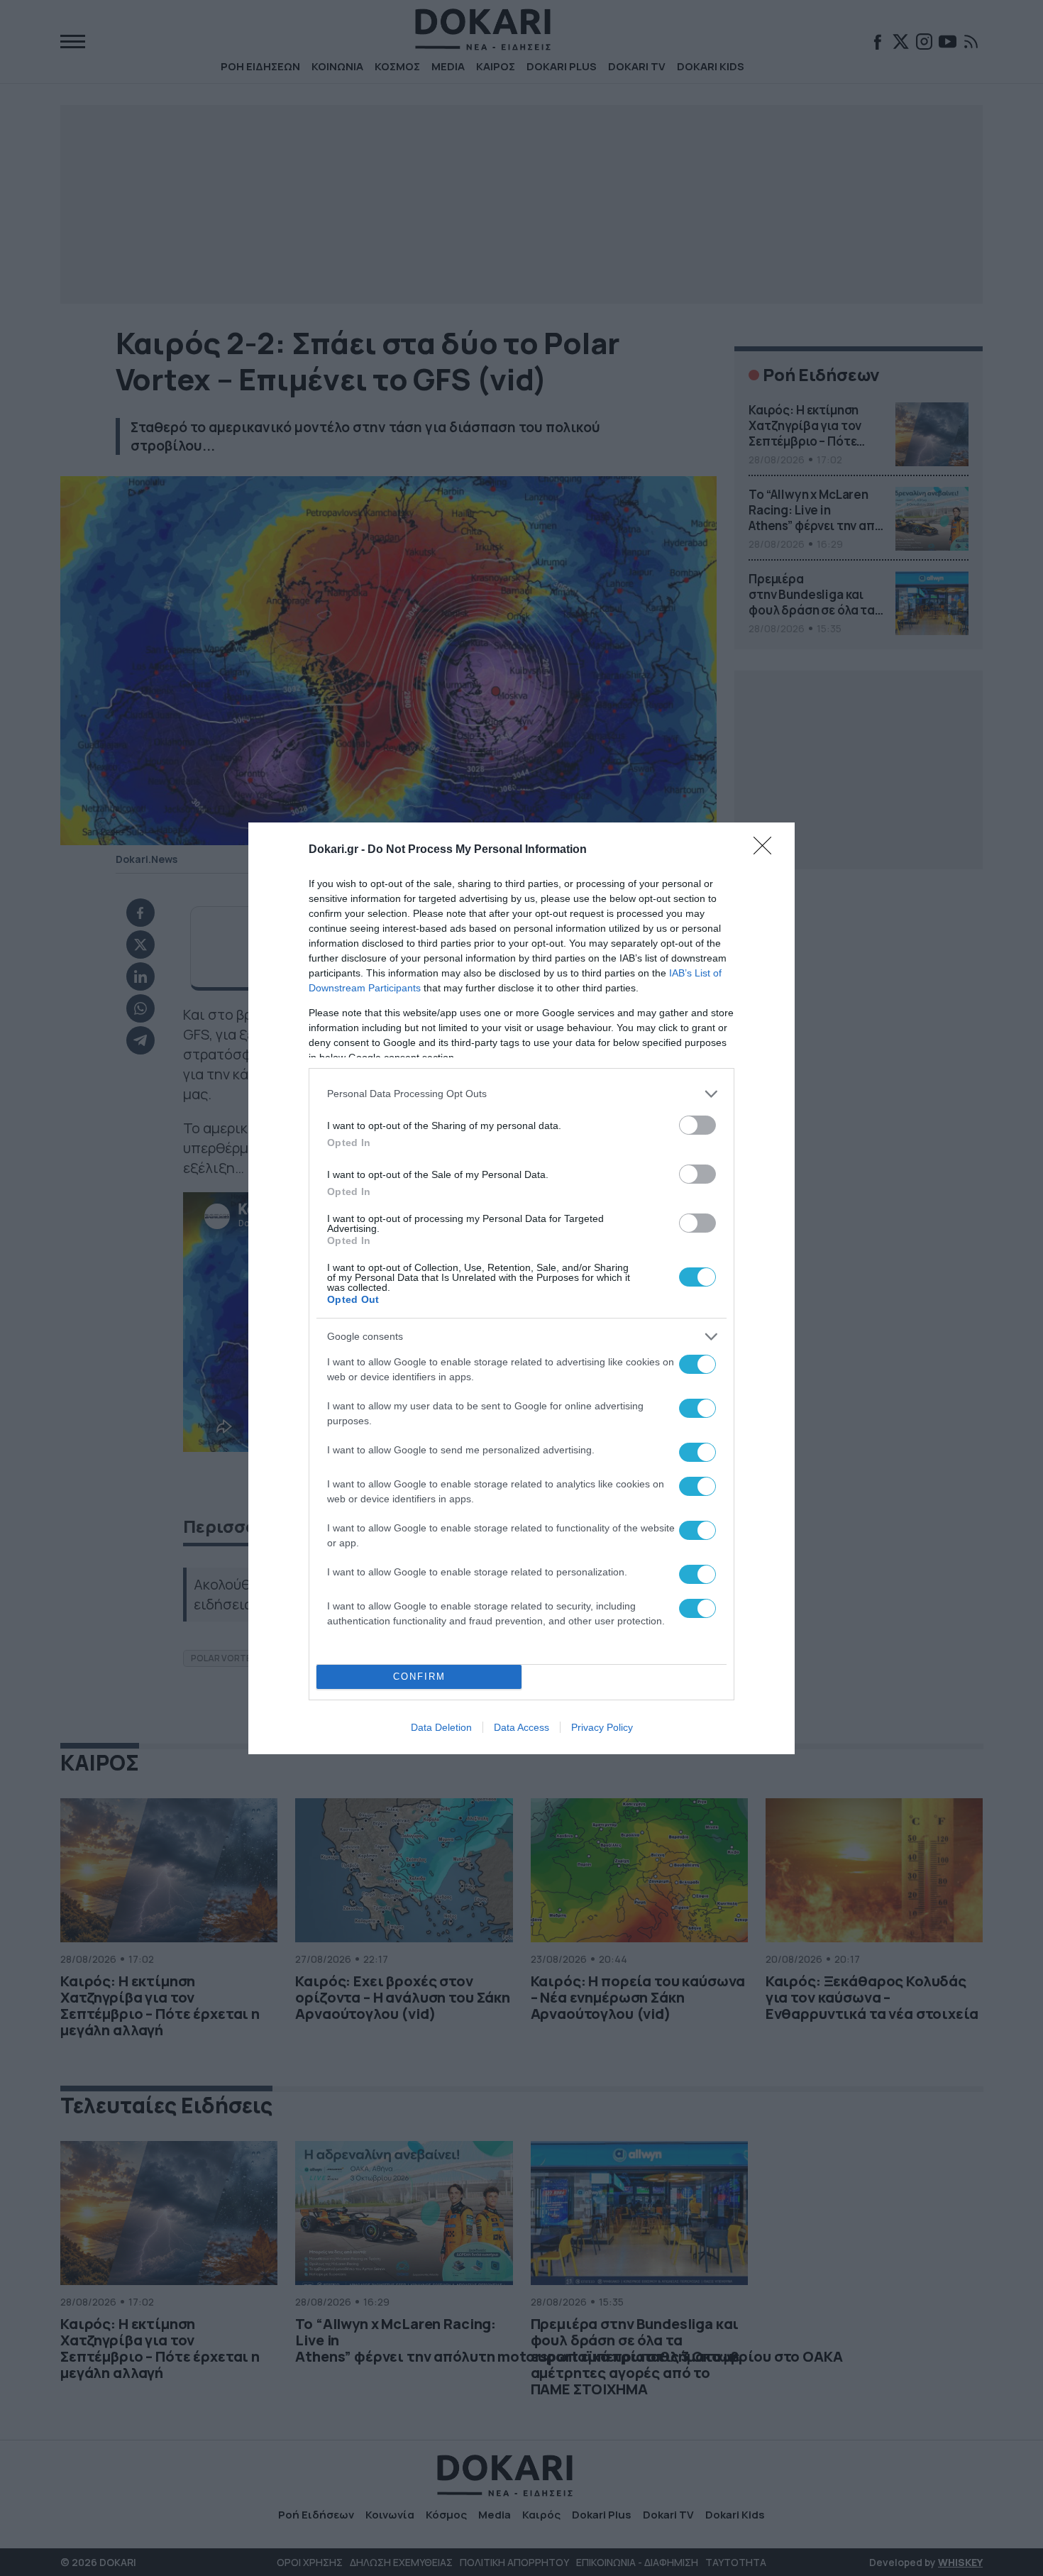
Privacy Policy (602, 1727)
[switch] (697, 1125)
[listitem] (521, 1094)
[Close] (767, 850)
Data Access (521, 1727)
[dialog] (521, 1288)
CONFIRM (419, 1677)
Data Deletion (441, 1727)
